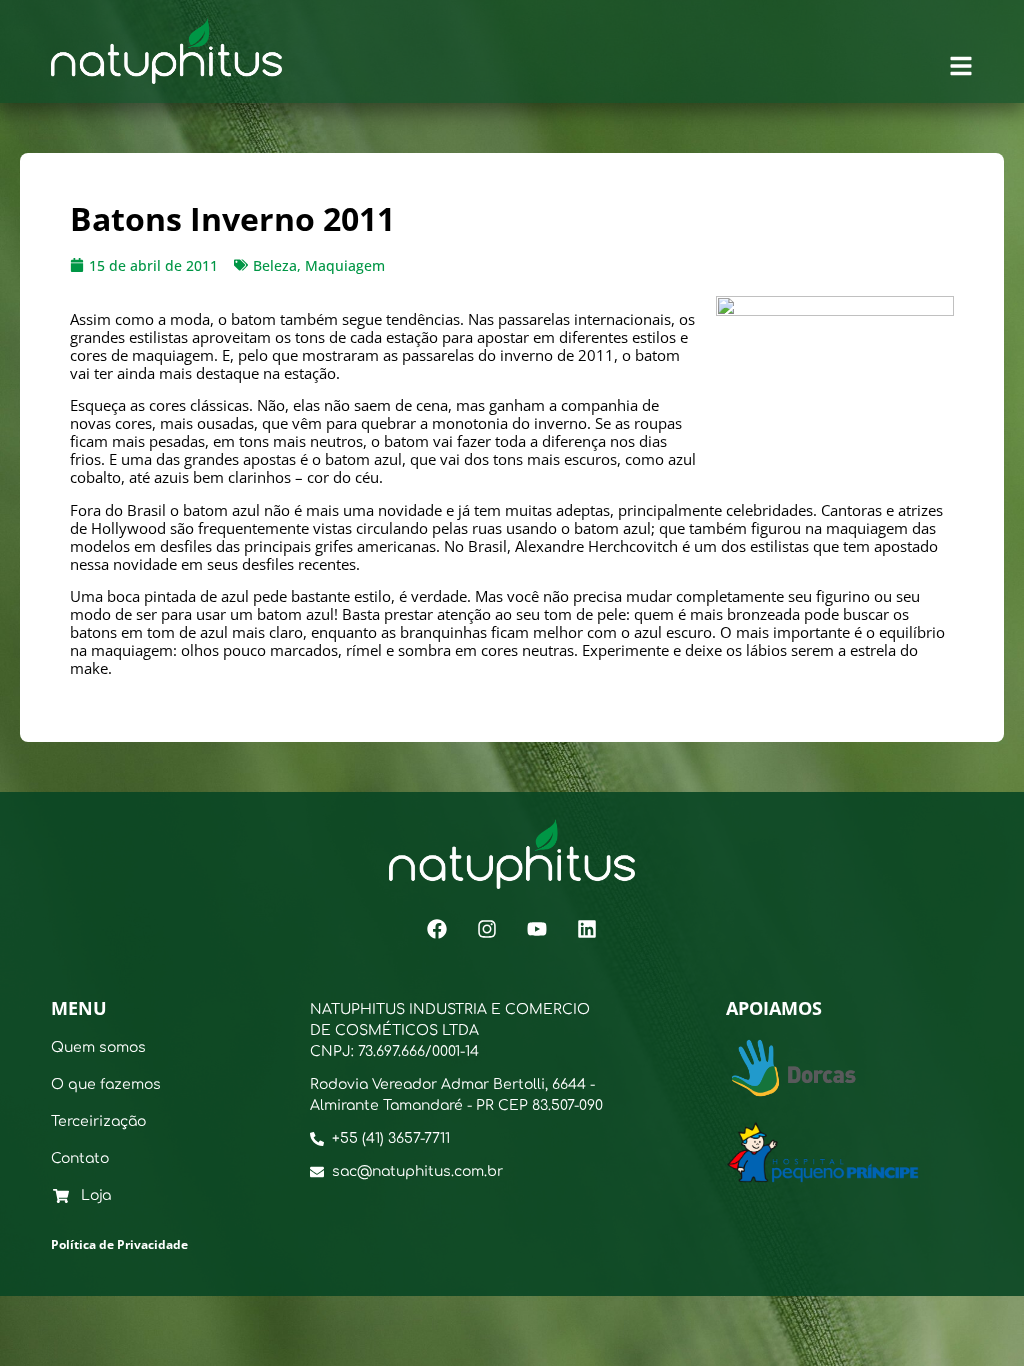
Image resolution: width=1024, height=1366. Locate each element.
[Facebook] (437, 929)
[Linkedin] (587, 929)
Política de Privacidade (119, 1244)
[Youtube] (537, 929)
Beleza (275, 265)
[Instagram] (487, 929)
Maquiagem (345, 265)
